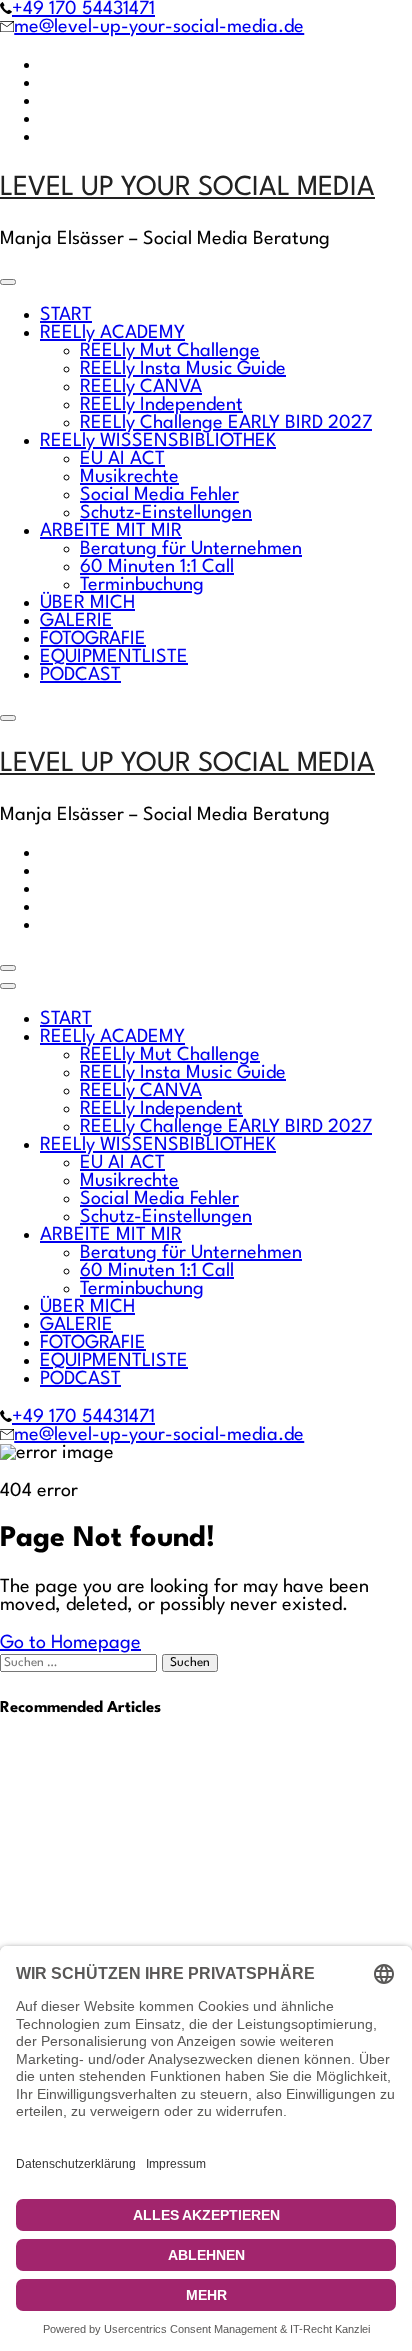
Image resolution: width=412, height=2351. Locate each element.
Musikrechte (129, 477)
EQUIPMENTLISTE (114, 657)
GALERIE (76, 621)
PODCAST (80, 675)
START (66, 315)
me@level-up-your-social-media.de (159, 27)
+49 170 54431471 (83, 9)
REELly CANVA (141, 387)
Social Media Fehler (159, 495)
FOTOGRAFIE (93, 639)
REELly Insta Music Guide (183, 369)
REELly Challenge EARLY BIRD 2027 (226, 423)
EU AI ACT (122, 459)
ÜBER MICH (87, 603)
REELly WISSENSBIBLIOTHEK (158, 441)
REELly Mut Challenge (170, 351)
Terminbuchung (142, 585)
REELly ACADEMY (112, 333)
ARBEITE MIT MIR (111, 531)
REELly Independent (161, 405)
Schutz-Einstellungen (166, 513)
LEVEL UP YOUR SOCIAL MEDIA (187, 188)
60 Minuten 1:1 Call (157, 567)
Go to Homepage (70, 1643)
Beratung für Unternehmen (191, 549)
